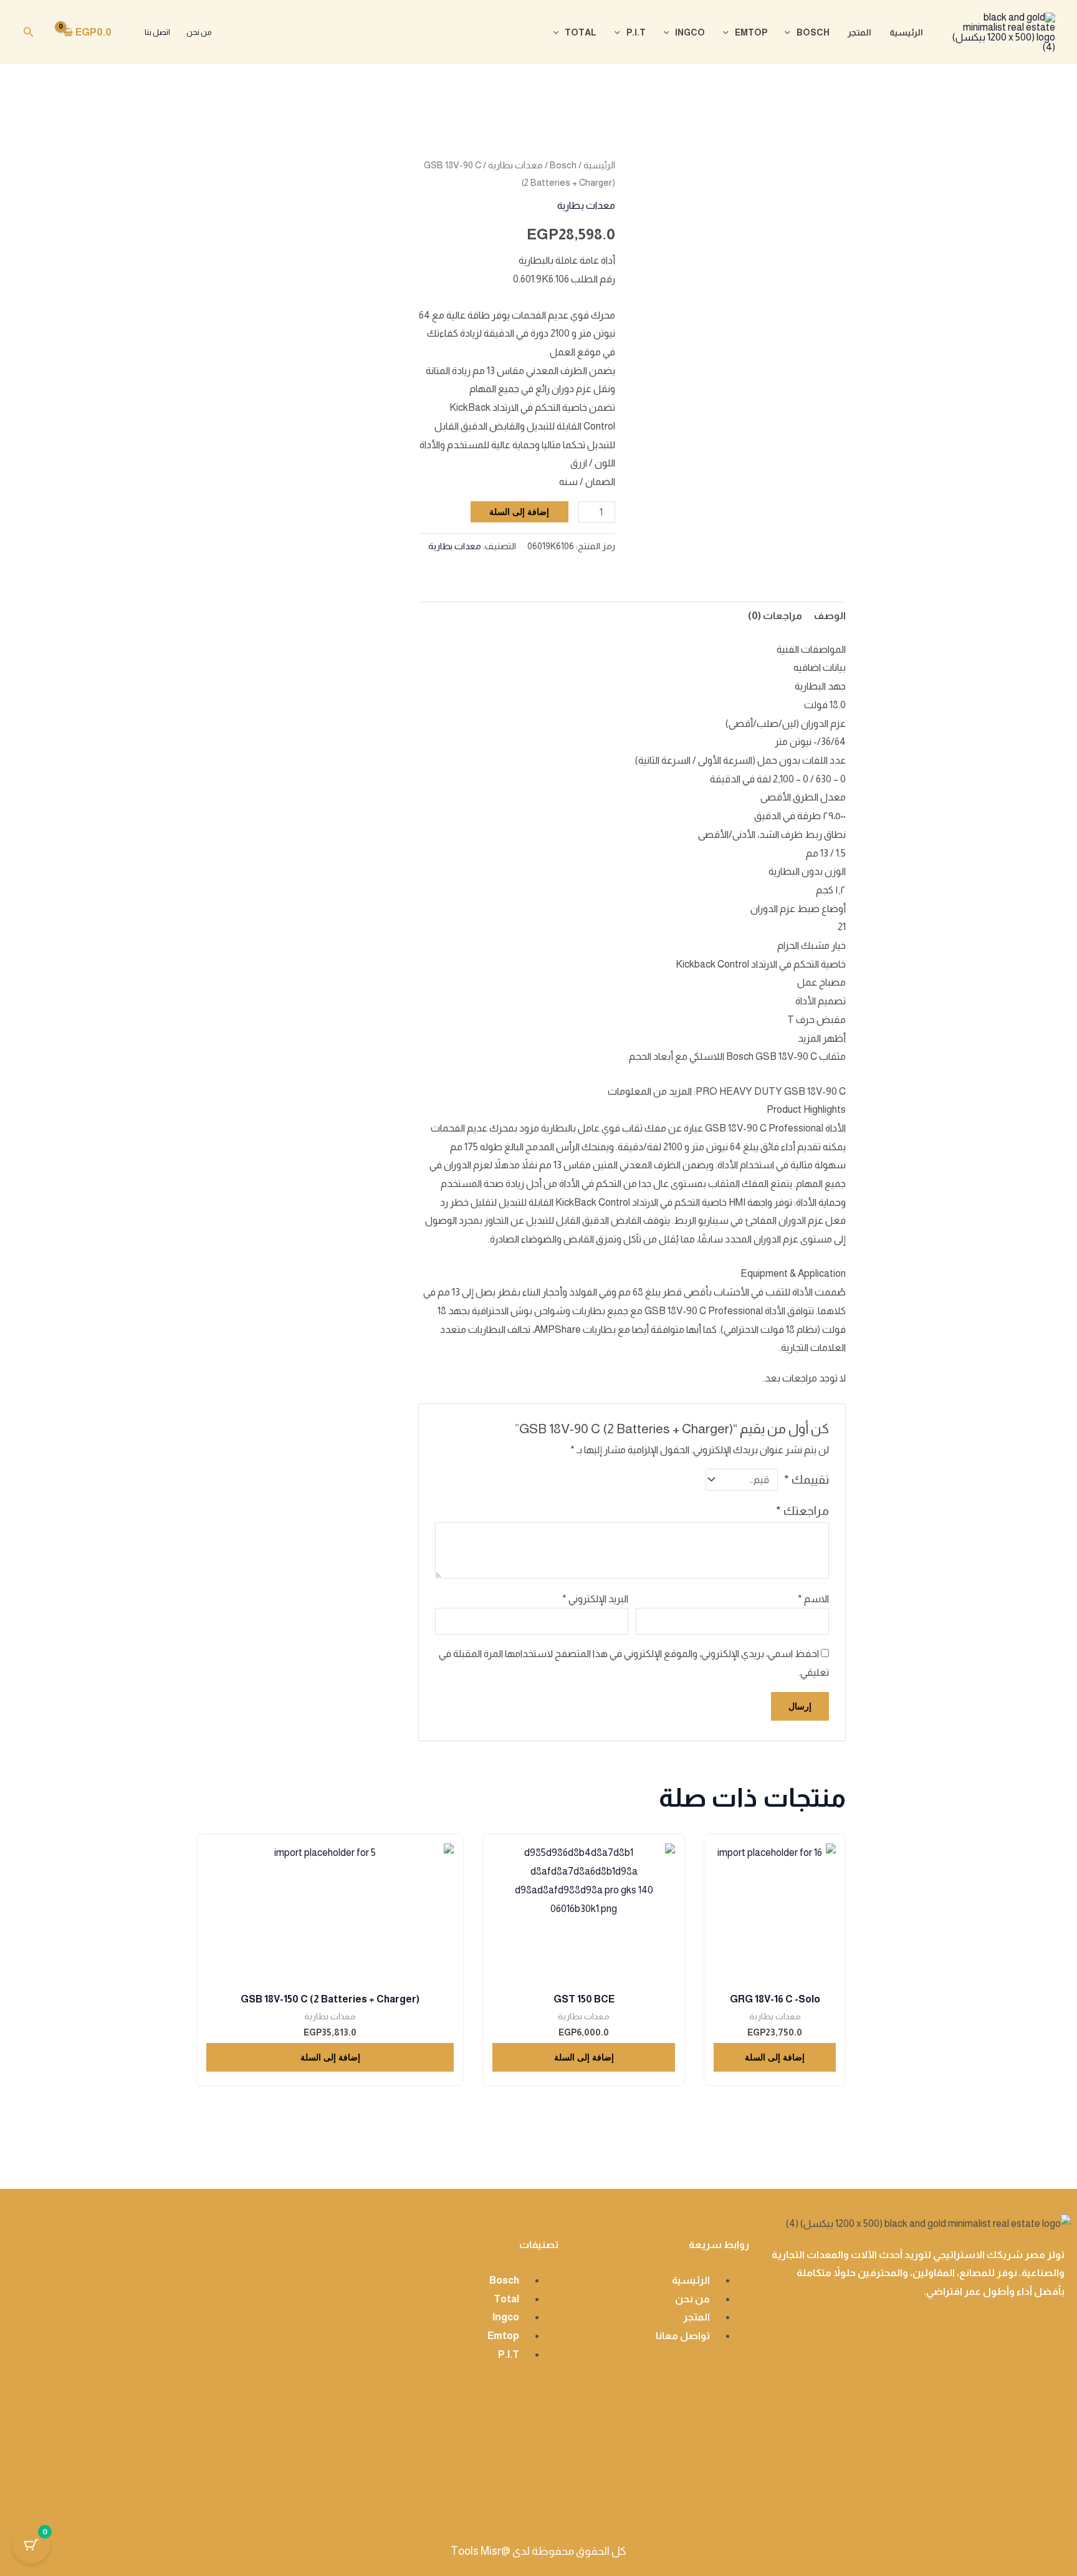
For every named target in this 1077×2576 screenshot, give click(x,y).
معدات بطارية (515, 165)
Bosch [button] (813, 32)
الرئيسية (906, 32)
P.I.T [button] (636, 32)
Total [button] (581, 32)
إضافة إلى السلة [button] (775, 2057)
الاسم (813, 1599)
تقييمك (807, 1480)
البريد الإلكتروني (595, 1599)
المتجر (859, 32)
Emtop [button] (751, 32)
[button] (791, 32)
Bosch (563, 165)
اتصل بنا (157, 32)
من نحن (199, 32)
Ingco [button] (690, 32)
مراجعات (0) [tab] (775, 616)
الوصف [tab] (830, 616)
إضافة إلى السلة (519, 512)
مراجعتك (802, 1511)
